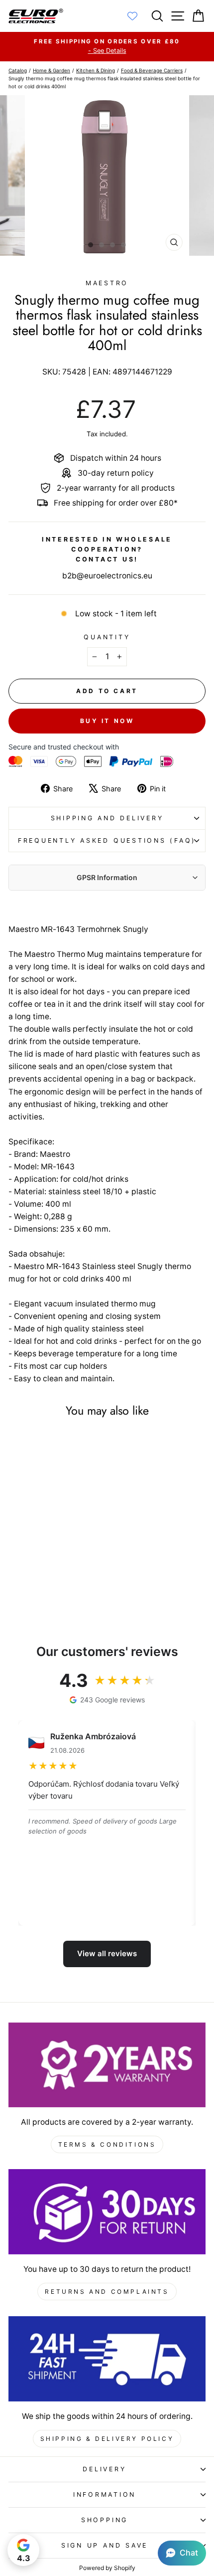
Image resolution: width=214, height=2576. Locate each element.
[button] (182, 2553)
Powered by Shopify (107, 2568)
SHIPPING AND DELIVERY (107, 818)
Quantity (107, 637)
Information (105, 2494)
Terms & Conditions (107, 2144)
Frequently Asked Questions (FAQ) (107, 840)
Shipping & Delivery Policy (107, 2439)
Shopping (105, 2520)
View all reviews (107, 1953)
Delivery (104, 2469)
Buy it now (107, 721)
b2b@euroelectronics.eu (107, 576)
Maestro (107, 283)
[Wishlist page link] (137, 16)
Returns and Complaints (107, 2292)
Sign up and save (105, 2545)
